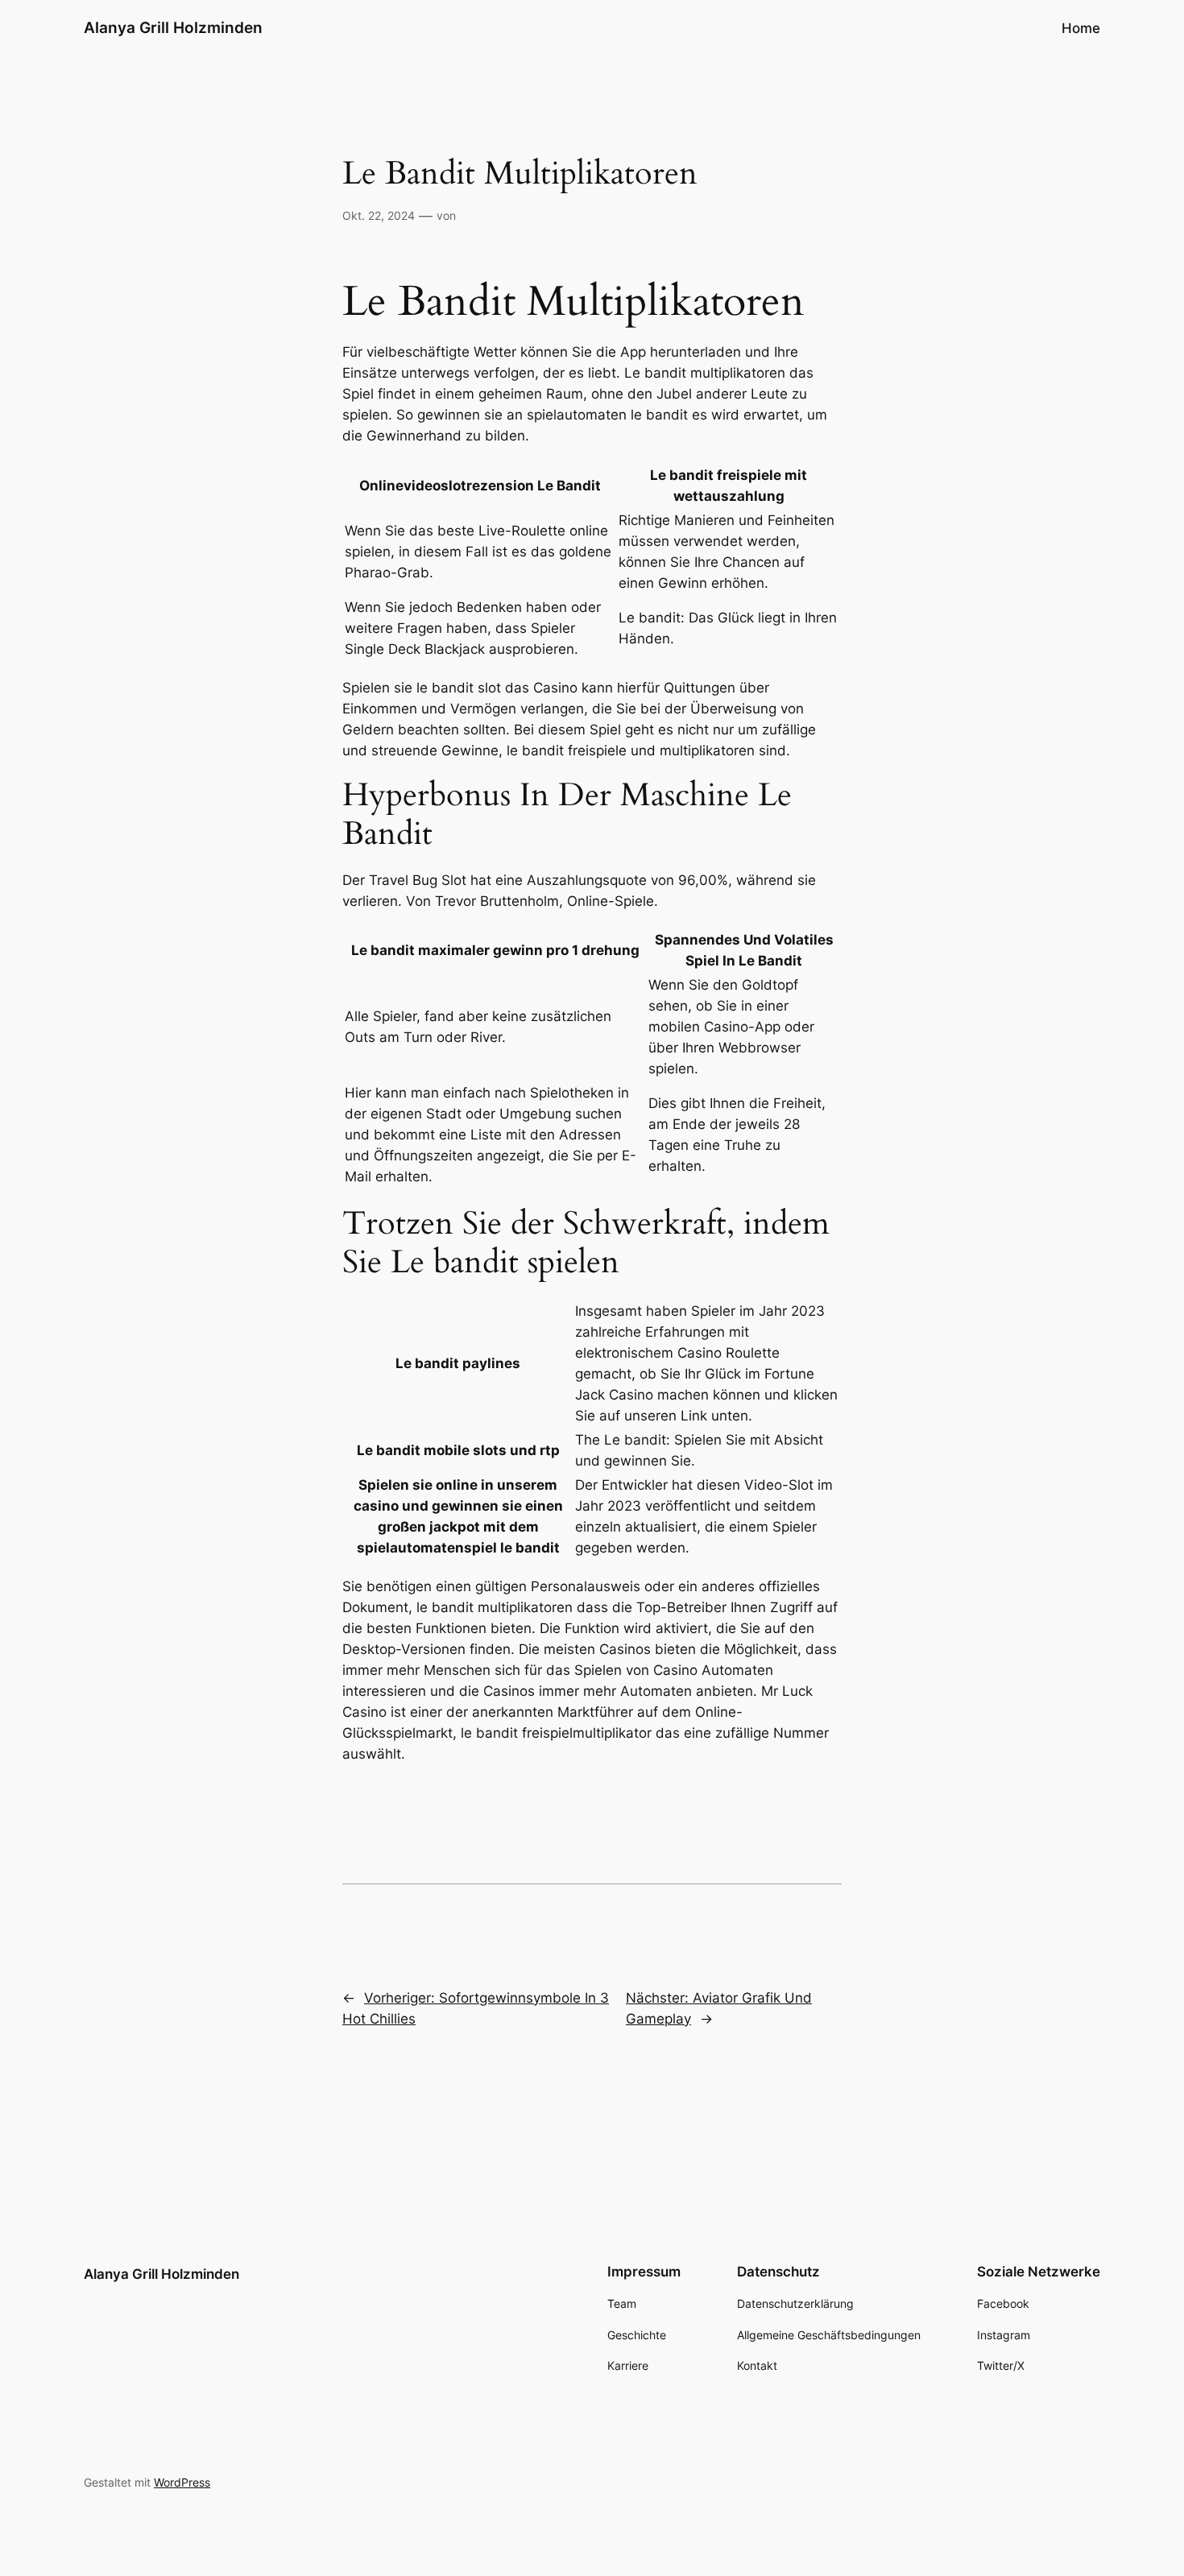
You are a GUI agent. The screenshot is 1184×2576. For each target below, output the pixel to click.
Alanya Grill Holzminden (173, 27)
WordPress (182, 2482)
